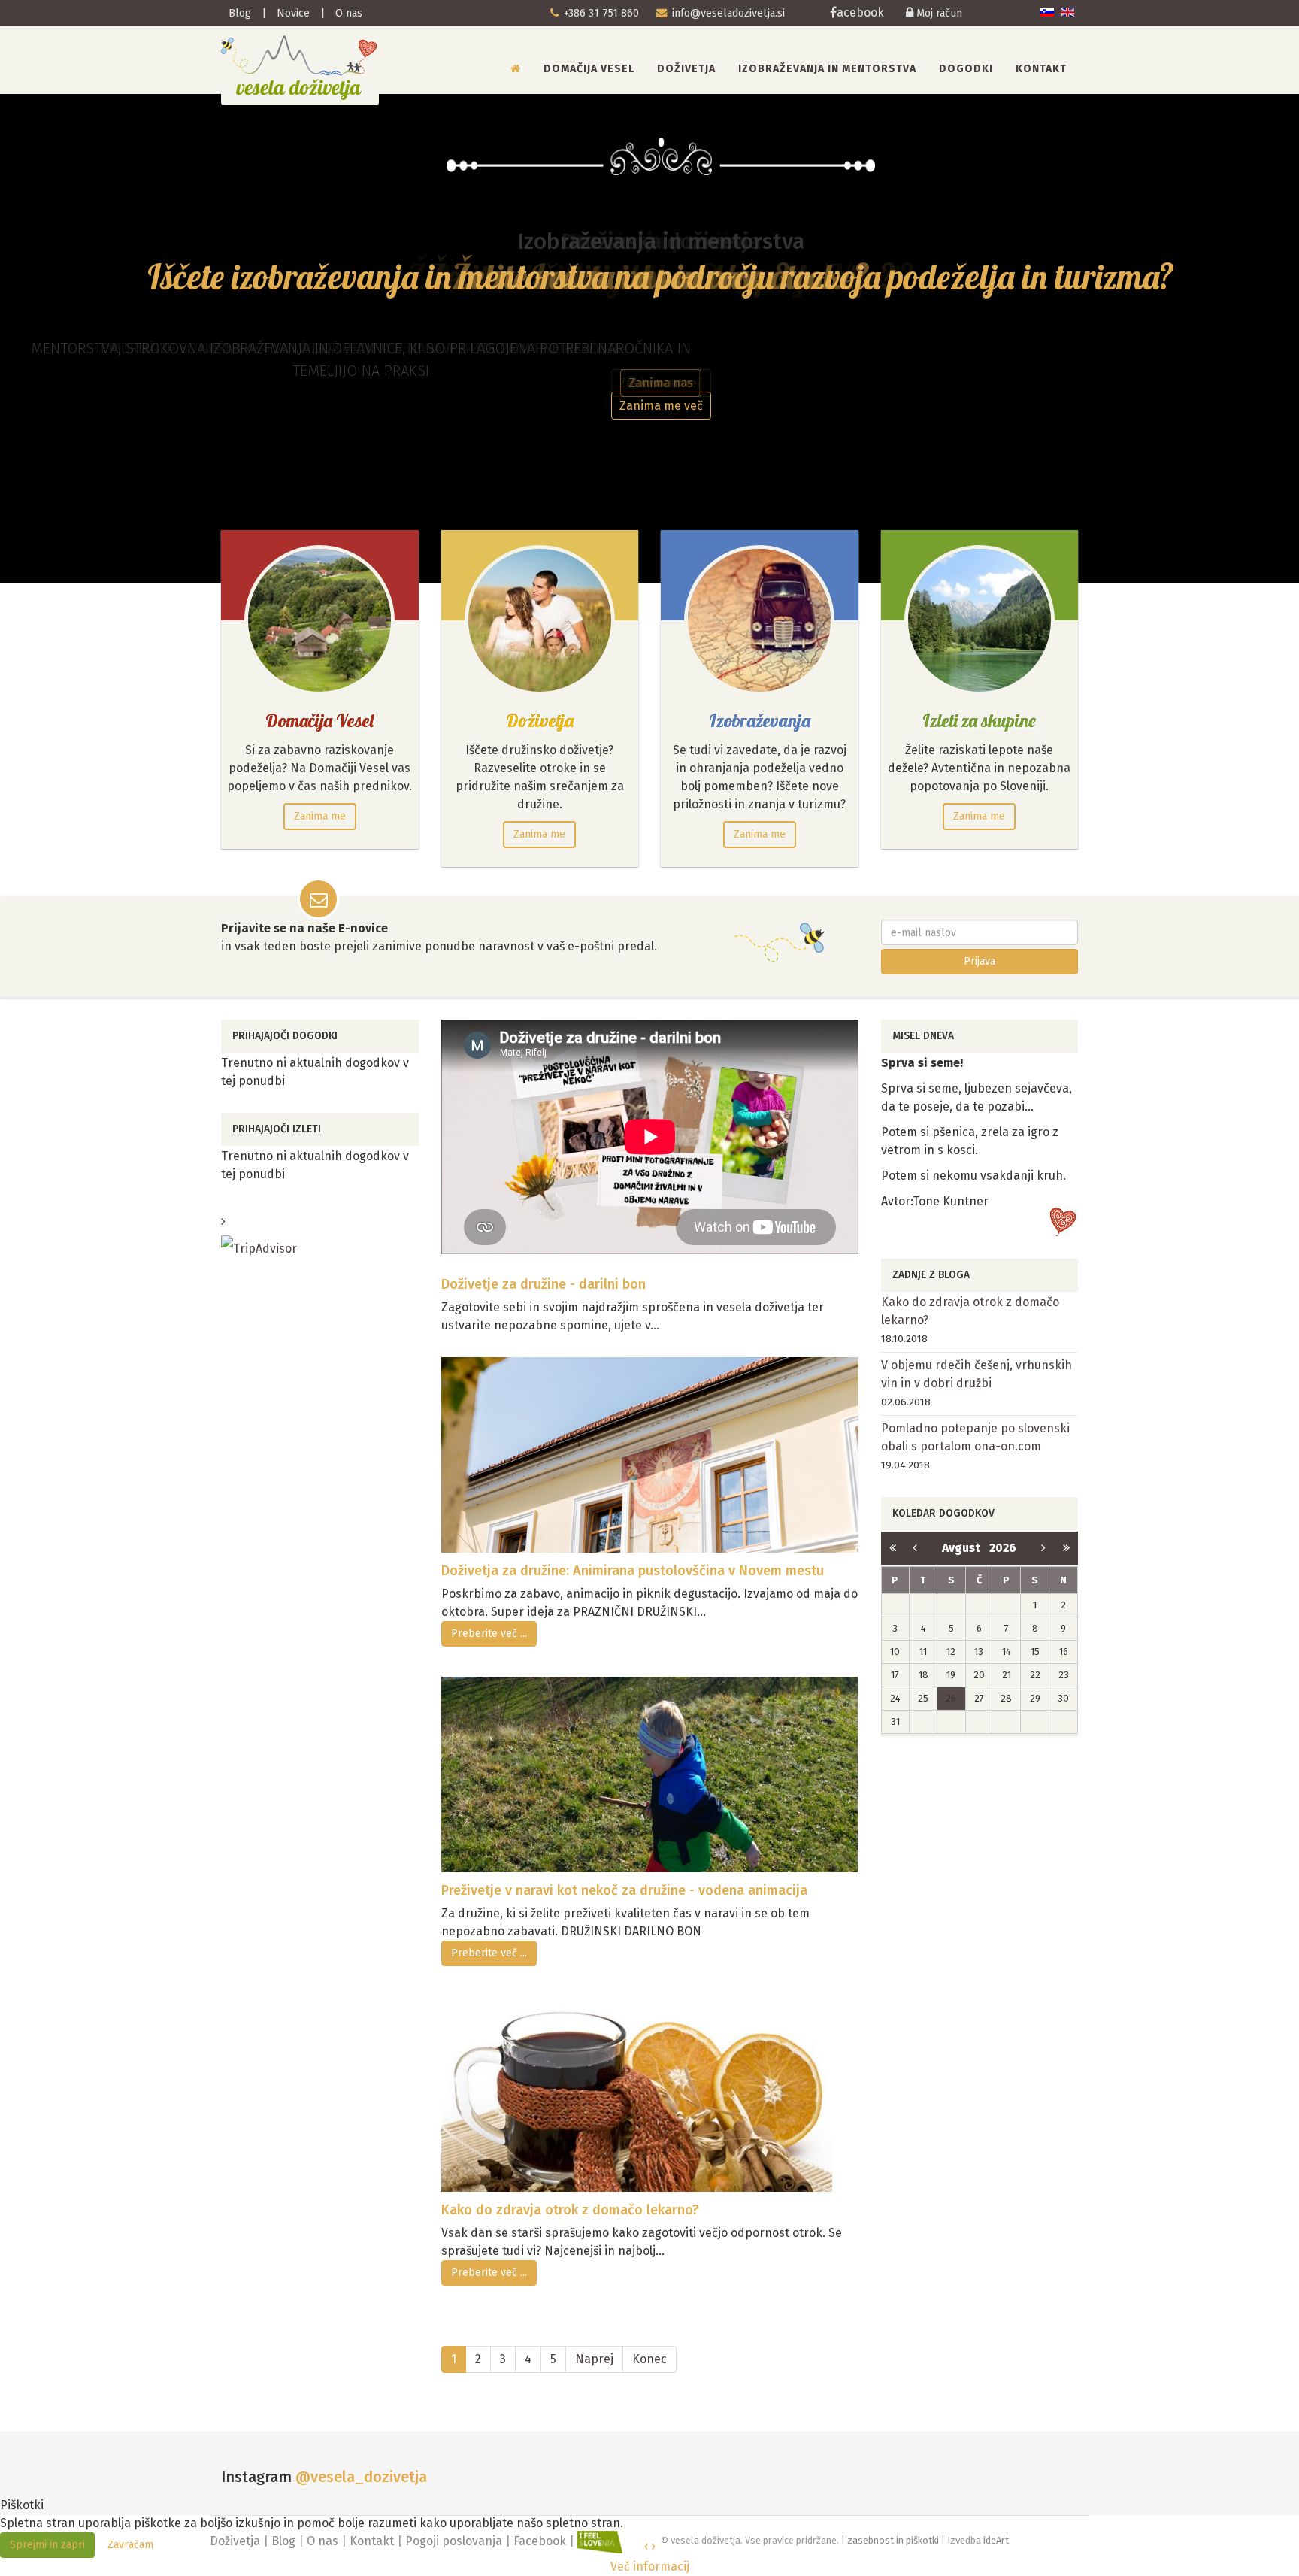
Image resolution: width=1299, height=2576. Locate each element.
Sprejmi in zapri (47, 2545)
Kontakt (1041, 69)
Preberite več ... (489, 1633)
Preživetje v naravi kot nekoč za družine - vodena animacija (624, 1890)
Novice (293, 13)
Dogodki (966, 69)
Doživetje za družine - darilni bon (544, 1284)
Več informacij (650, 2567)
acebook (862, 12)
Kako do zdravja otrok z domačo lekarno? (570, 2210)
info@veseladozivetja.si (728, 13)
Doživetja (686, 69)
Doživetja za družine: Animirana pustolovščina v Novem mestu (633, 1571)
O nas (349, 13)
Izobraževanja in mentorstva (827, 69)
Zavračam (130, 2545)
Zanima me (320, 816)
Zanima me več (661, 406)
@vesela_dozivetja (361, 2477)
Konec (649, 2359)
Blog (240, 13)
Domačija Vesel (589, 69)
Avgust (966, 1548)
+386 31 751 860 (601, 13)
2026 (1003, 1548)
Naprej (594, 2359)
